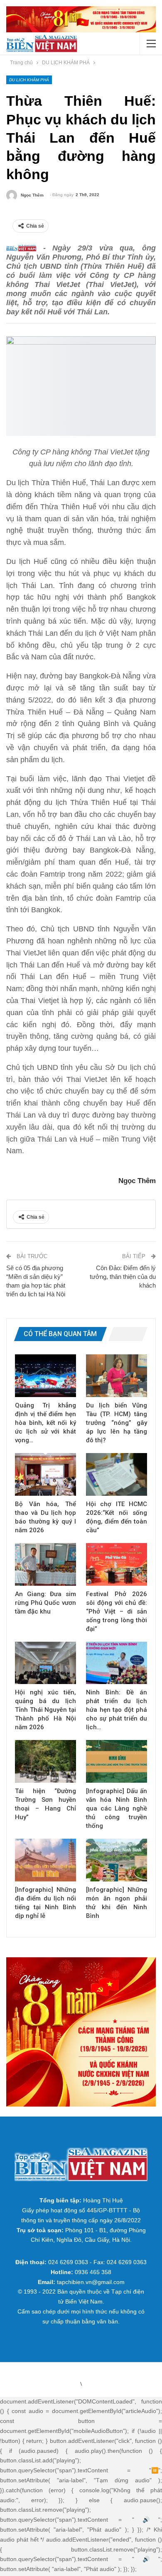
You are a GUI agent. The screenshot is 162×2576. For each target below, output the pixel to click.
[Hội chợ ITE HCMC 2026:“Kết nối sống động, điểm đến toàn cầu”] (117, 1474)
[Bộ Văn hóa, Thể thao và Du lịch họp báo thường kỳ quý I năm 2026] (45, 1474)
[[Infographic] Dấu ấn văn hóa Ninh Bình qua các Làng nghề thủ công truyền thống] (117, 1761)
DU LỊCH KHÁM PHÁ (29, 80)
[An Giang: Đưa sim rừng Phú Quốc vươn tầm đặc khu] (45, 1564)
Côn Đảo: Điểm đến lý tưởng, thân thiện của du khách (123, 1277)
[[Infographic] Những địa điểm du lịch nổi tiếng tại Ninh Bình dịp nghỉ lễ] (45, 1860)
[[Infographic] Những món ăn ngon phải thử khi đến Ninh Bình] (117, 1860)
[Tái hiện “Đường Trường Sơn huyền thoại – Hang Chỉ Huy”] (45, 1761)
